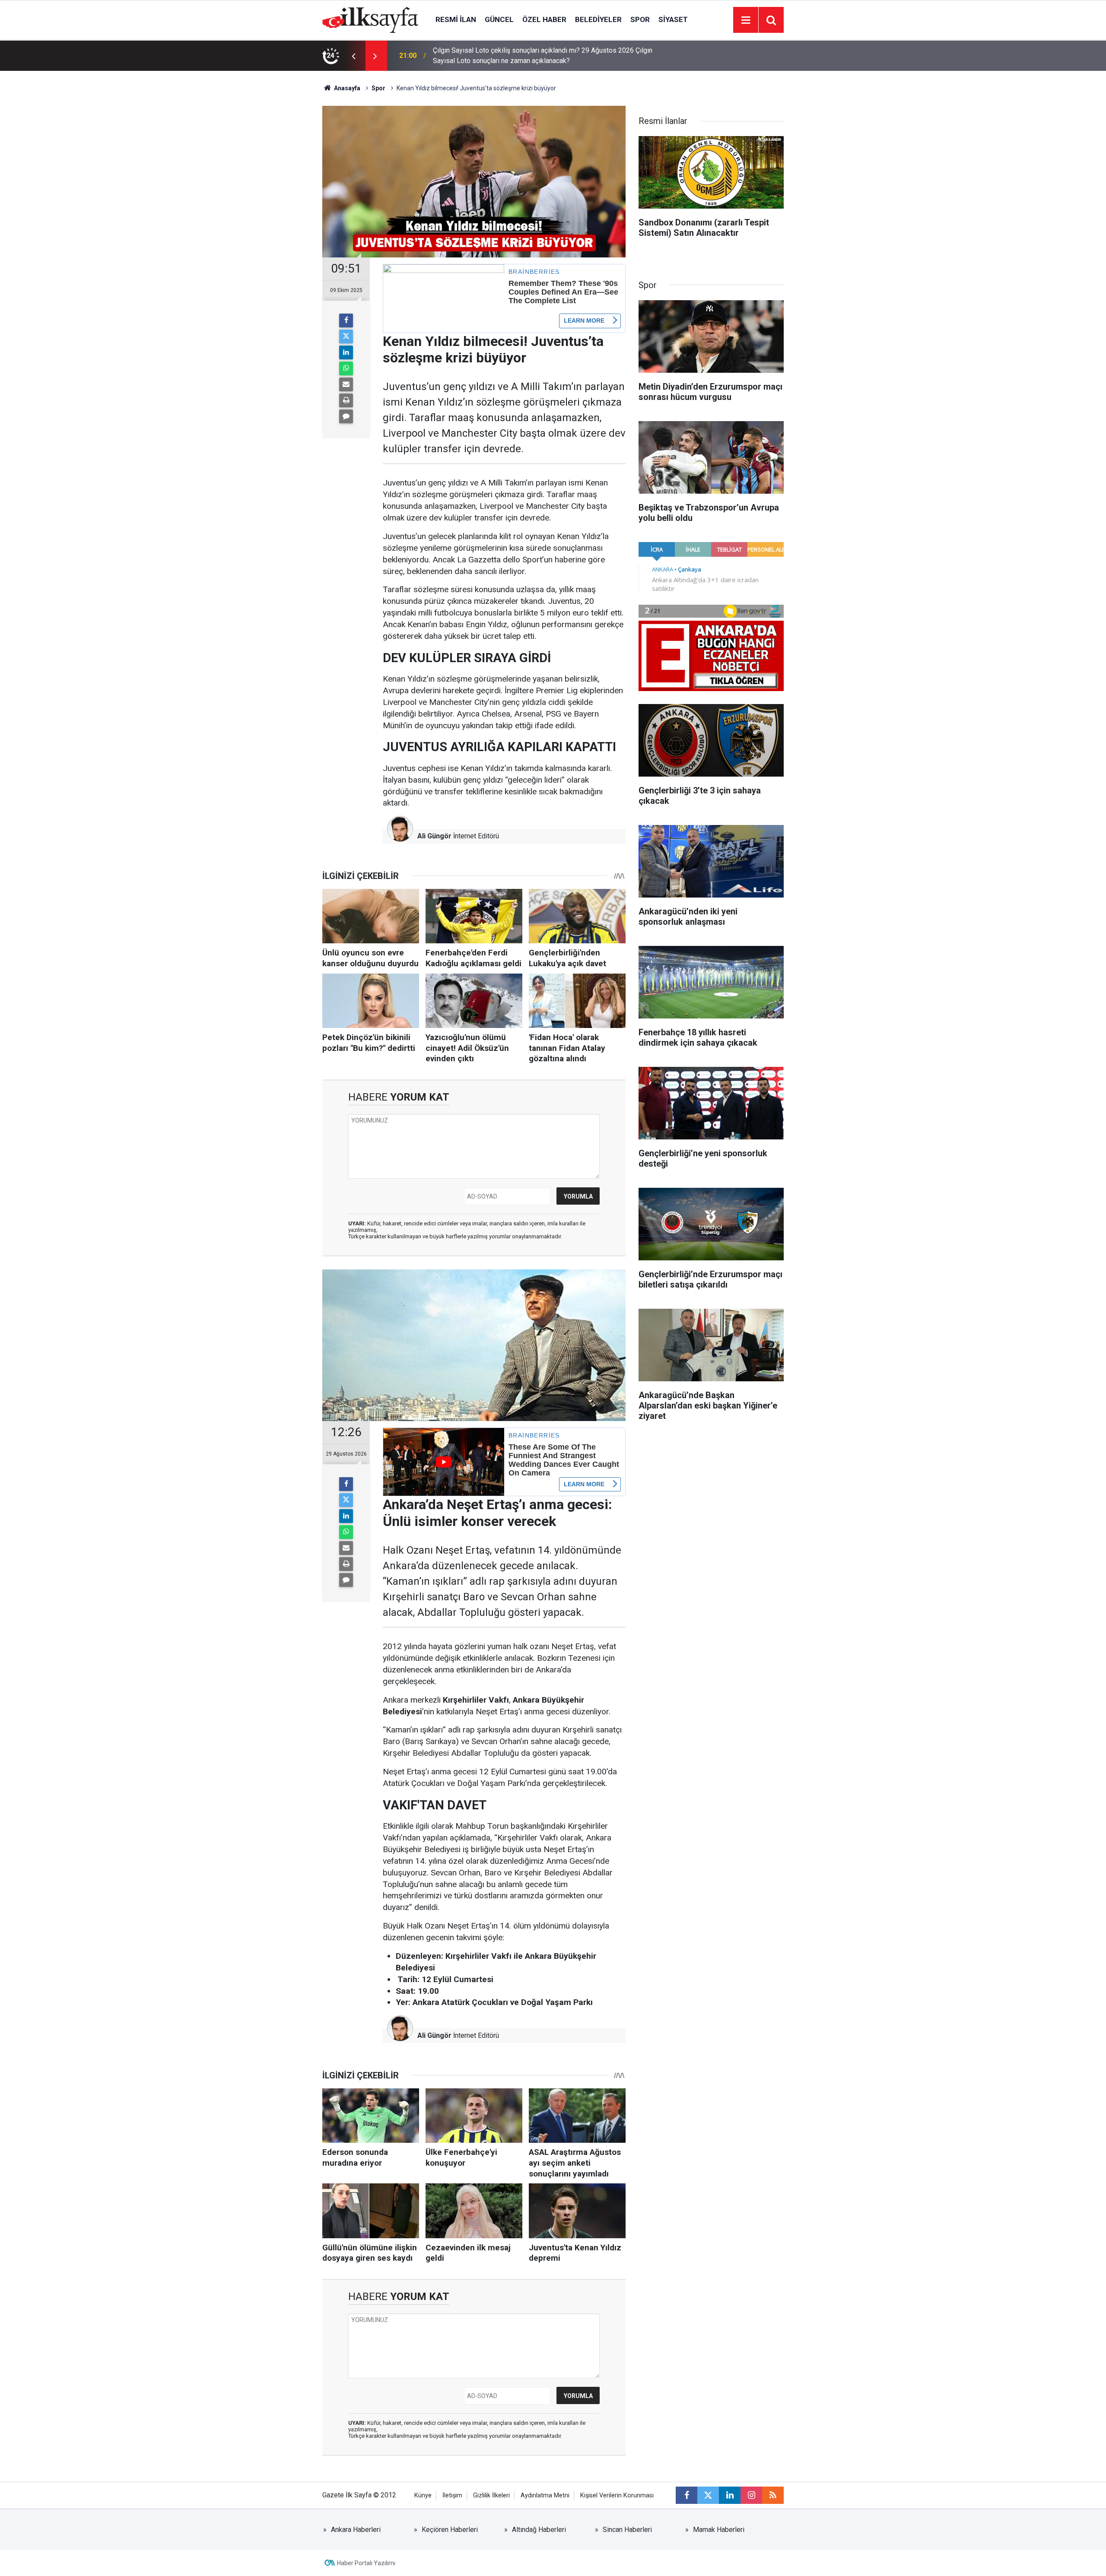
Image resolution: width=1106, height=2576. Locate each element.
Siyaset (673, 19)
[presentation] (353, 56)
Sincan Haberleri (627, 2530)
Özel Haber (544, 19)
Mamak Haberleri (719, 2530)
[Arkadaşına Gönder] (346, 384)
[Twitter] (346, 336)
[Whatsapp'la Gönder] (346, 368)
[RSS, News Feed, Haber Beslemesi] (773, 2495)
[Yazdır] (346, 400)
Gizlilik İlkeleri (491, 2495)
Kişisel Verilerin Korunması (617, 2495)
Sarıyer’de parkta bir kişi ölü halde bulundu (496, 56)
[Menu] (746, 20)
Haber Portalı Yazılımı (366, 2563)
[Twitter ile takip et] (708, 2495)
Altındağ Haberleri (539, 2530)
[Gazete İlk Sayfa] (370, 19)
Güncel (499, 19)
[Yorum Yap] (346, 416)
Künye (423, 2495)
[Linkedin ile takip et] (730, 2495)
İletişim (452, 2495)
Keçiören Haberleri (450, 2530)
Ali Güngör (434, 836)
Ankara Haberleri (356, 2530)
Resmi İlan (456, 19)
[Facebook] (346, 320)
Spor (640, 19)
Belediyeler (598, 19)
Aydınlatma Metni (545, 2495)
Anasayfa (346, 88)
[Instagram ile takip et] (751, 2495)
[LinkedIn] (346, 352)
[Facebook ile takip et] (686, 2495)
